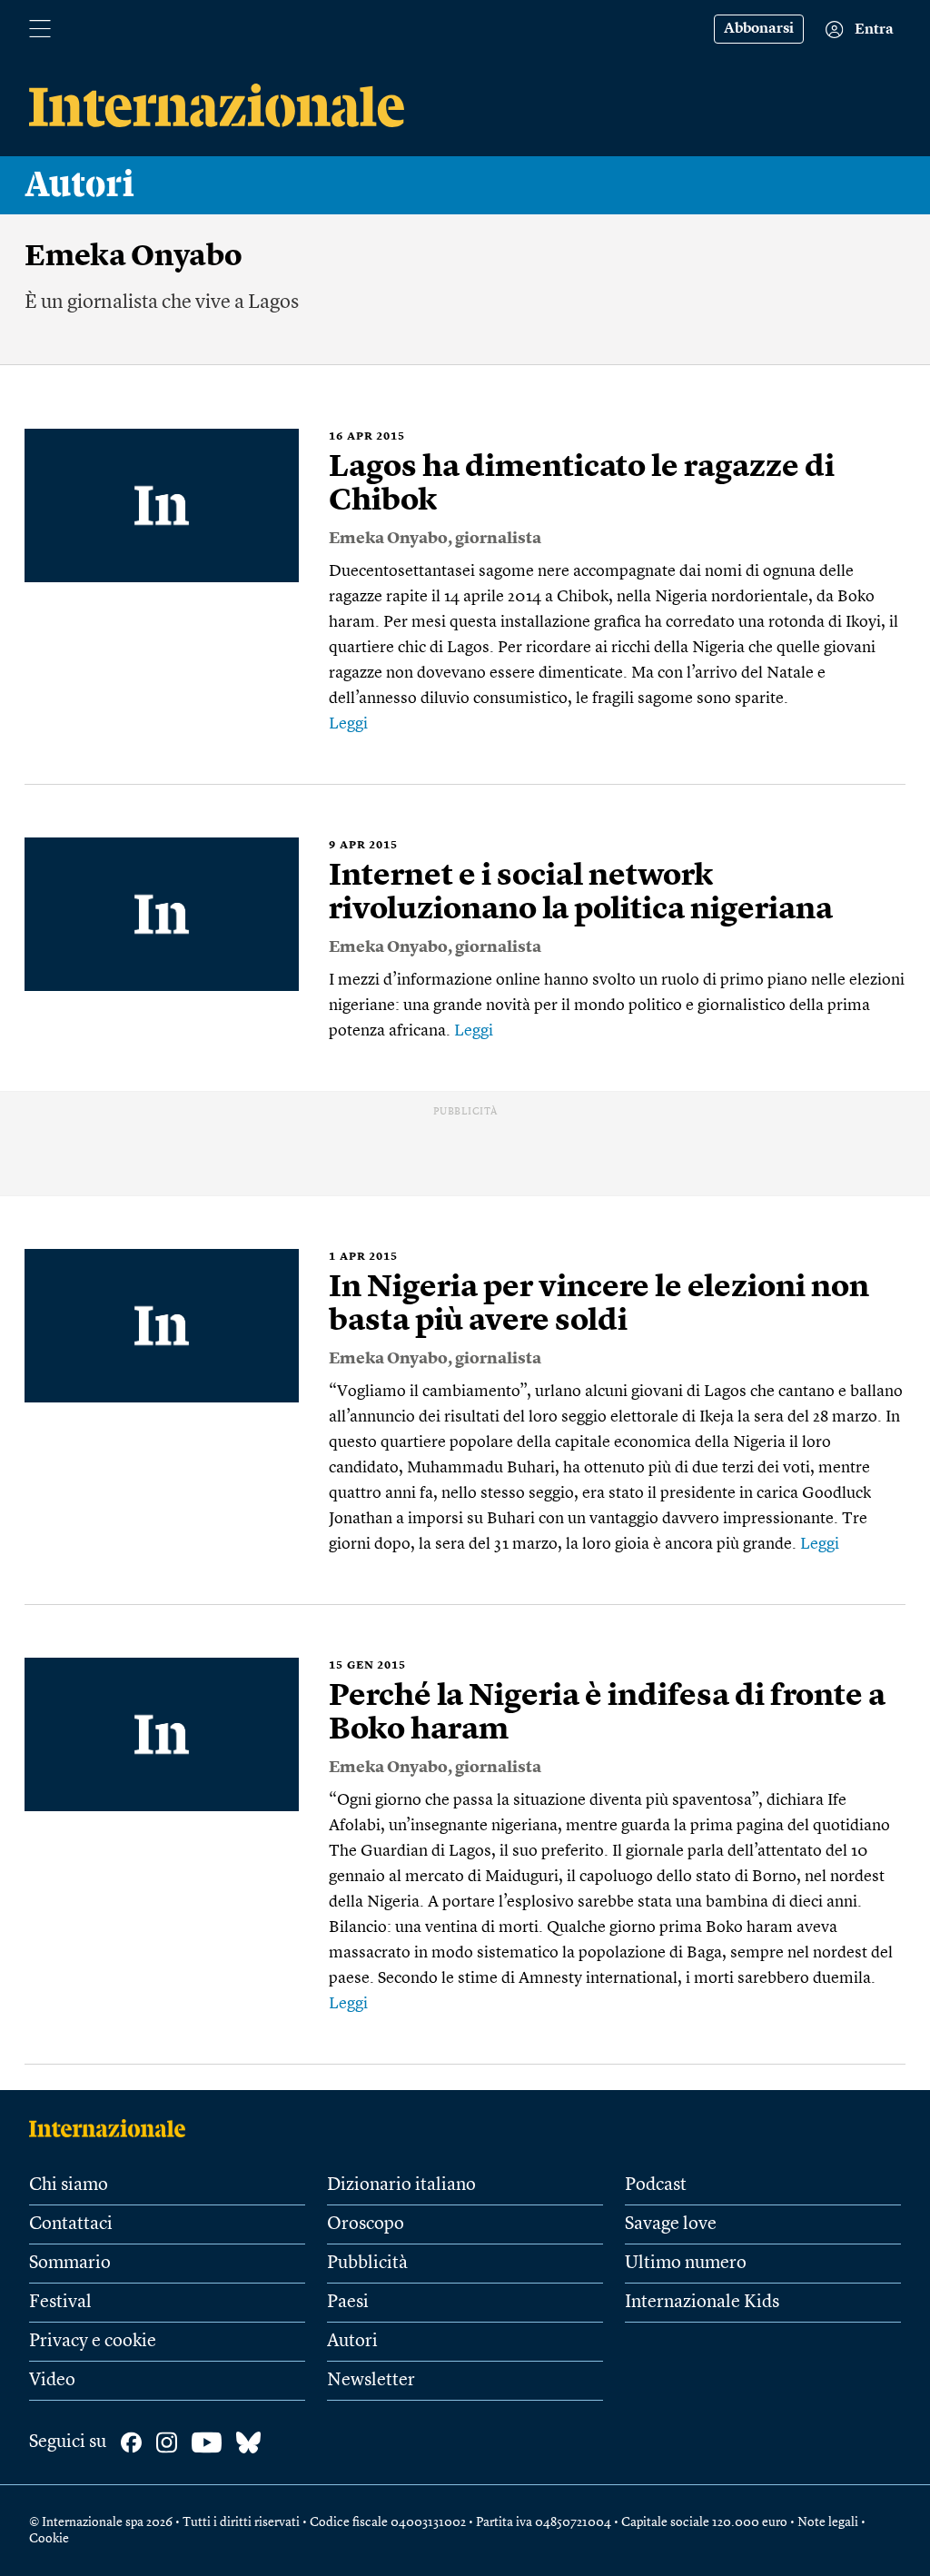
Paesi (348, 2303)
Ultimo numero (686, 2264)
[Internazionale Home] (113, 2128)
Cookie (49, 2539)
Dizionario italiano (401, 2185)
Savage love (671, 2224)
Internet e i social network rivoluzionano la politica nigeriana (581, 893)
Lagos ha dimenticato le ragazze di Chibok (582, 485)
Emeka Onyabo (388, 539)
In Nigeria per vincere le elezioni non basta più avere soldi (599, 1305)
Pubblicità (367, 2264)
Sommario (70, 2264)
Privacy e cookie (93, 2342)
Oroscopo (366, 2224)
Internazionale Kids (702, 2303)
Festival (60, 2303)
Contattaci (71, 2224)
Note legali (828, 2522)
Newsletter (371, 2381)
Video (52, 2381)
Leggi (348, 724)
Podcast (656, 2185)
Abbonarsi (759, 29)
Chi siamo (69, 2185)
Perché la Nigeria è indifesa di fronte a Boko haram (607, 1714)
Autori (80, 185)
